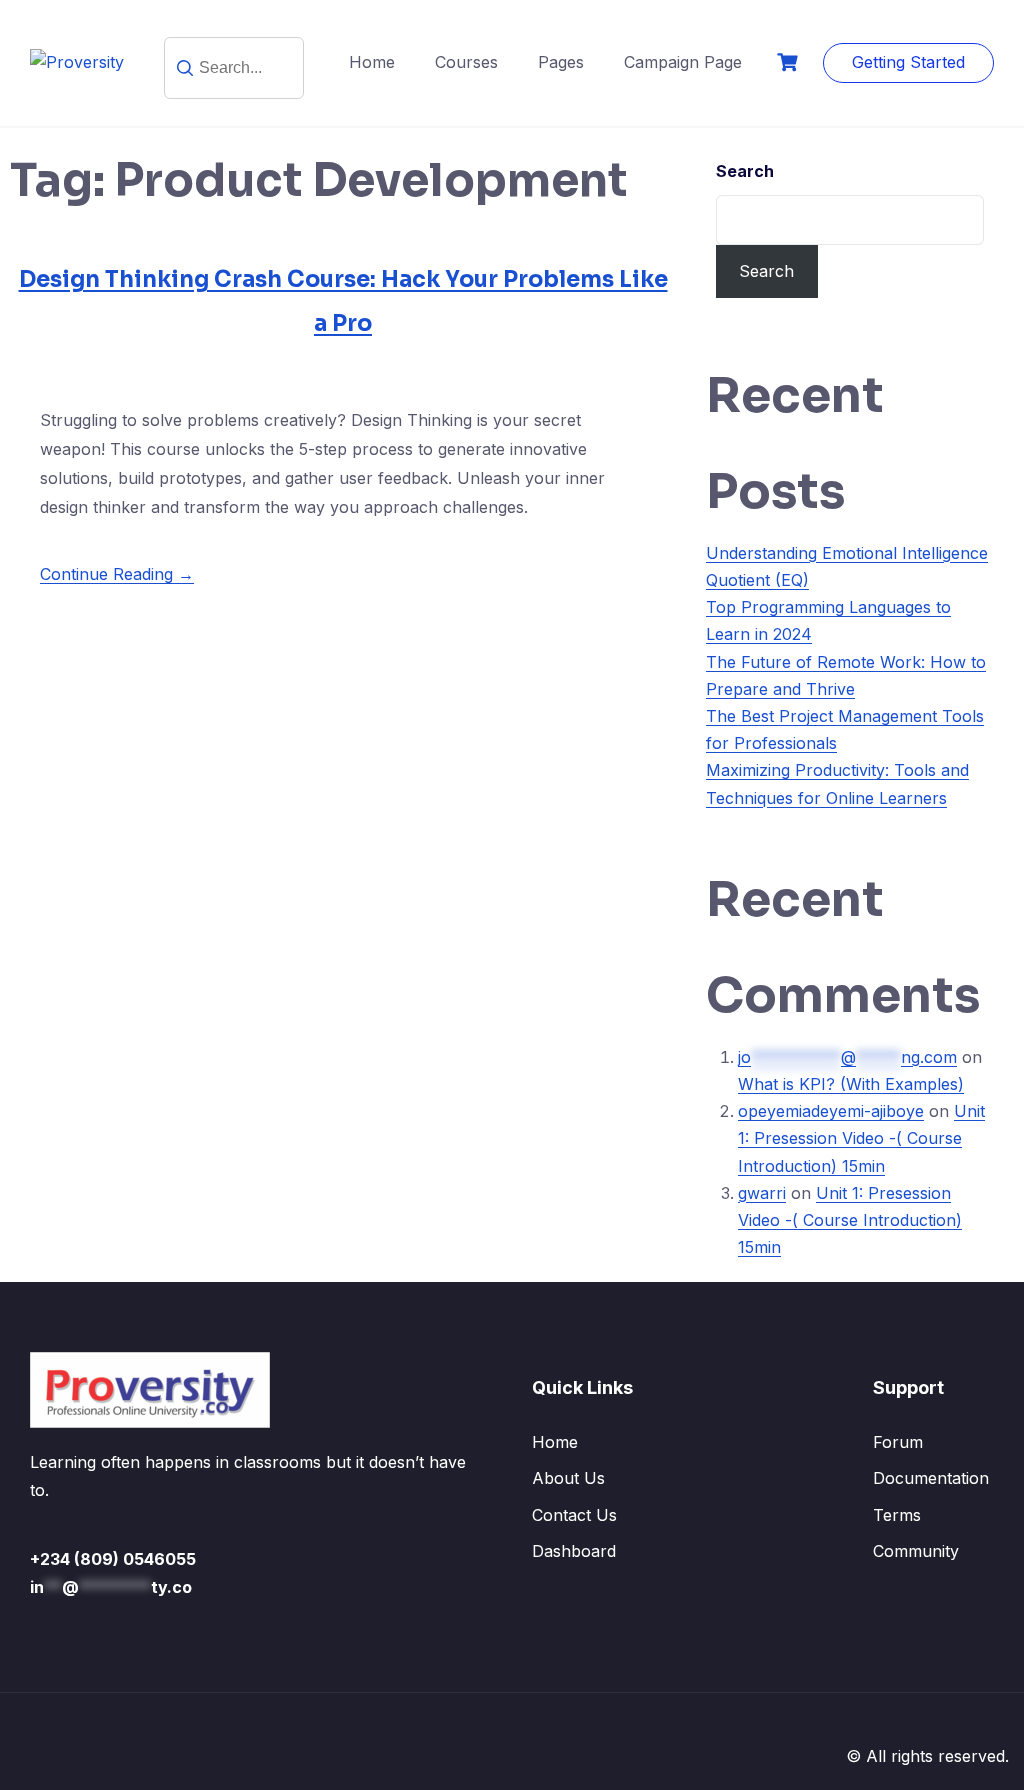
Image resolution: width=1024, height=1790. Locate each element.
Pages (561, 62)
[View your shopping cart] (790, 62)
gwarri (762, 1193)
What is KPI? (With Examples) (851, 1084)
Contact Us (574, 1515)
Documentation (931, 1478)
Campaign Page (683, 62)
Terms (897, 1515)
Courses (466, 62)
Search (745, 171)
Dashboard (574, 1551)
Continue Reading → (117, 574)
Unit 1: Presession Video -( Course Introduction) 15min (861, 1138)
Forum (898, 1442)
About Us (568, 1478)
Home (372, 62)
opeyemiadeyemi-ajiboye (831, 1111)
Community (916, 1551)
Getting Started (908, 62)
